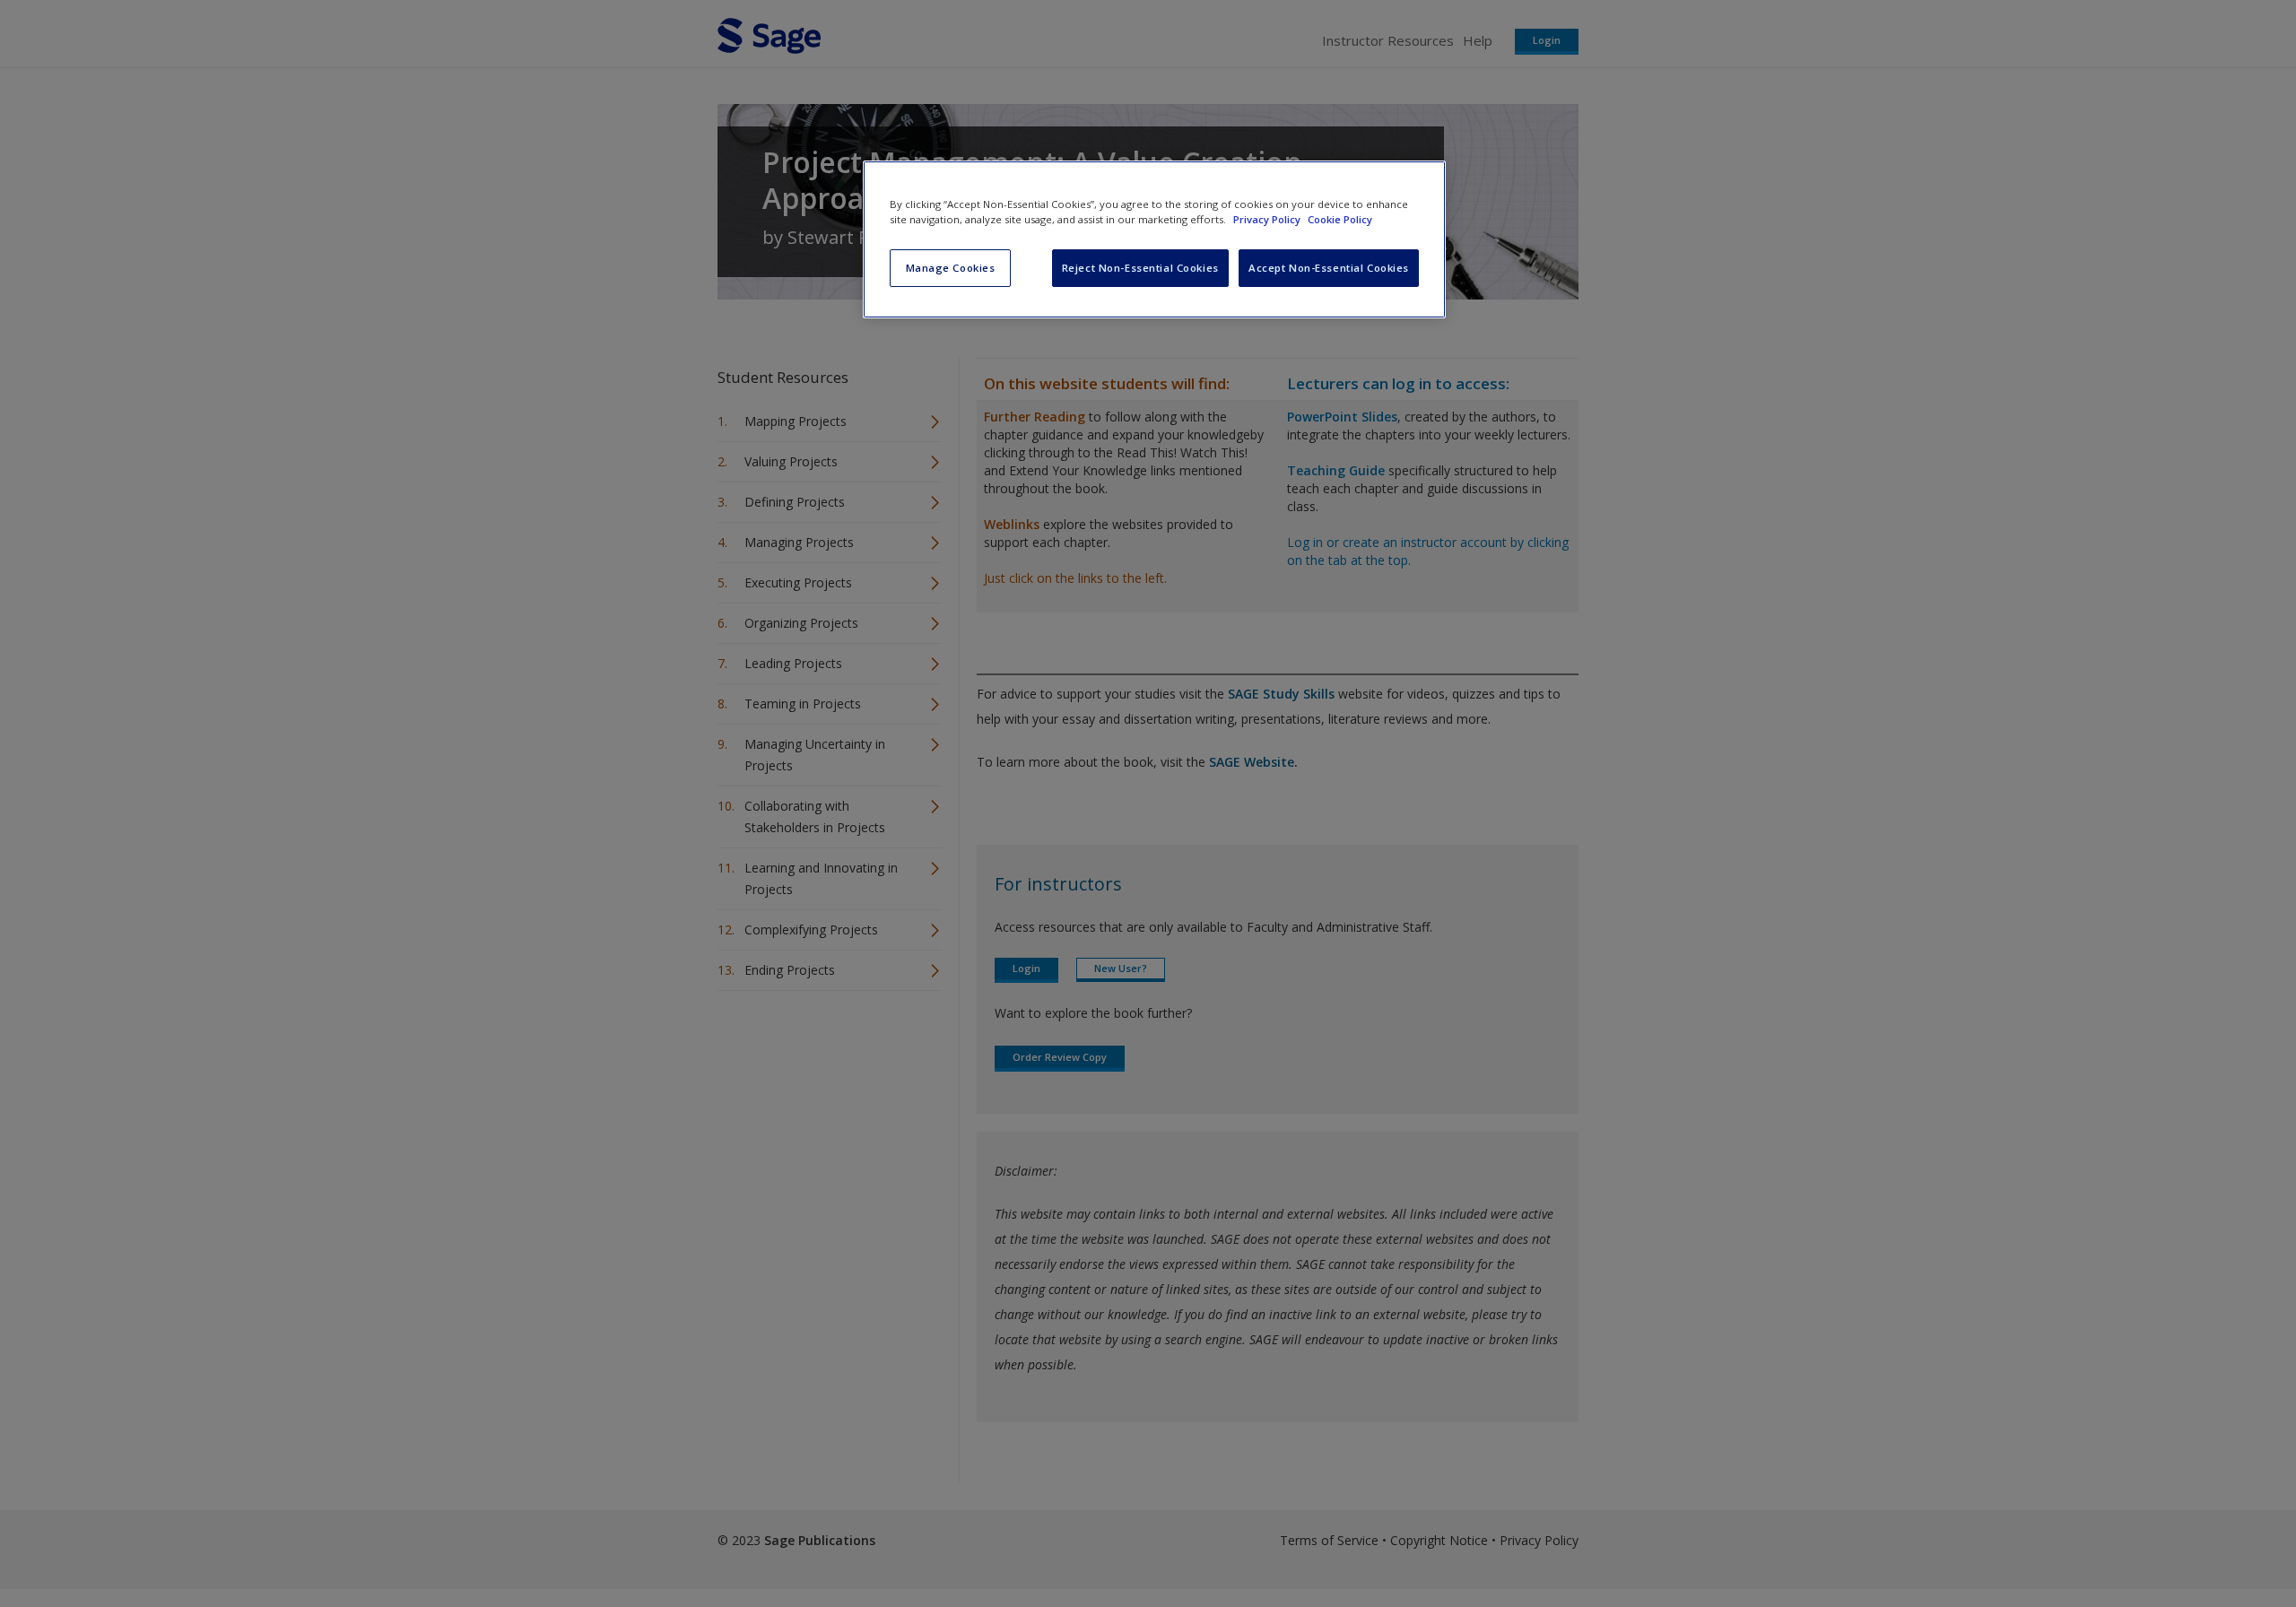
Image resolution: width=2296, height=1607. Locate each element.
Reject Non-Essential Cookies (1140, 268)
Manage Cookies (951, 268)
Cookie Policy (1340, 219)
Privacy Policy (1268, 219)
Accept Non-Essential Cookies (1329, 268)
